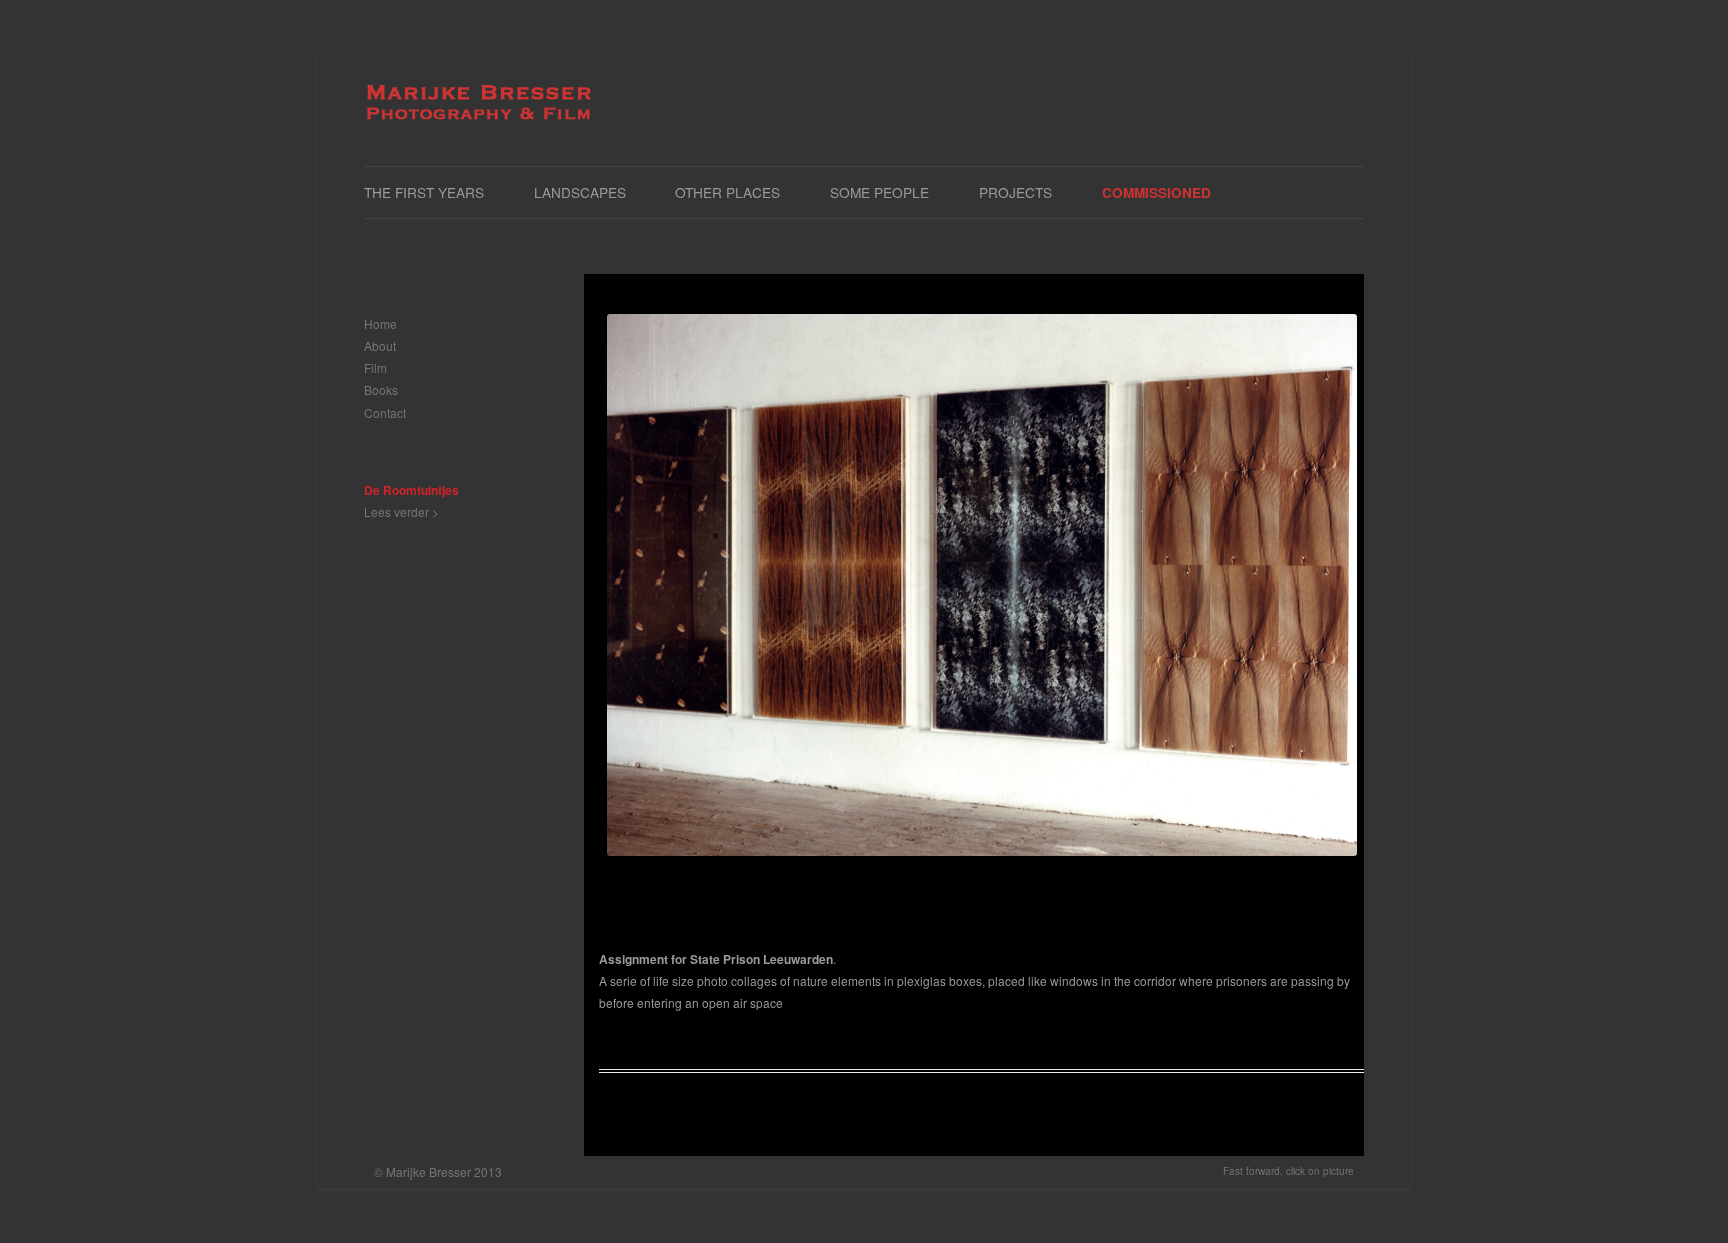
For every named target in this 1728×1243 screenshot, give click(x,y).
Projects (1015, 192)
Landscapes (580, 192)
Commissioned (1156, 192)
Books (381, 389)
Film (375, 367)
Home (380, 323)
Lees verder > (401, 511)
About (380, 345)
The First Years (424, 192)
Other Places (727, 192)
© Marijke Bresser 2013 (438, 1171)
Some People (879, 192)
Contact (385, 412)
